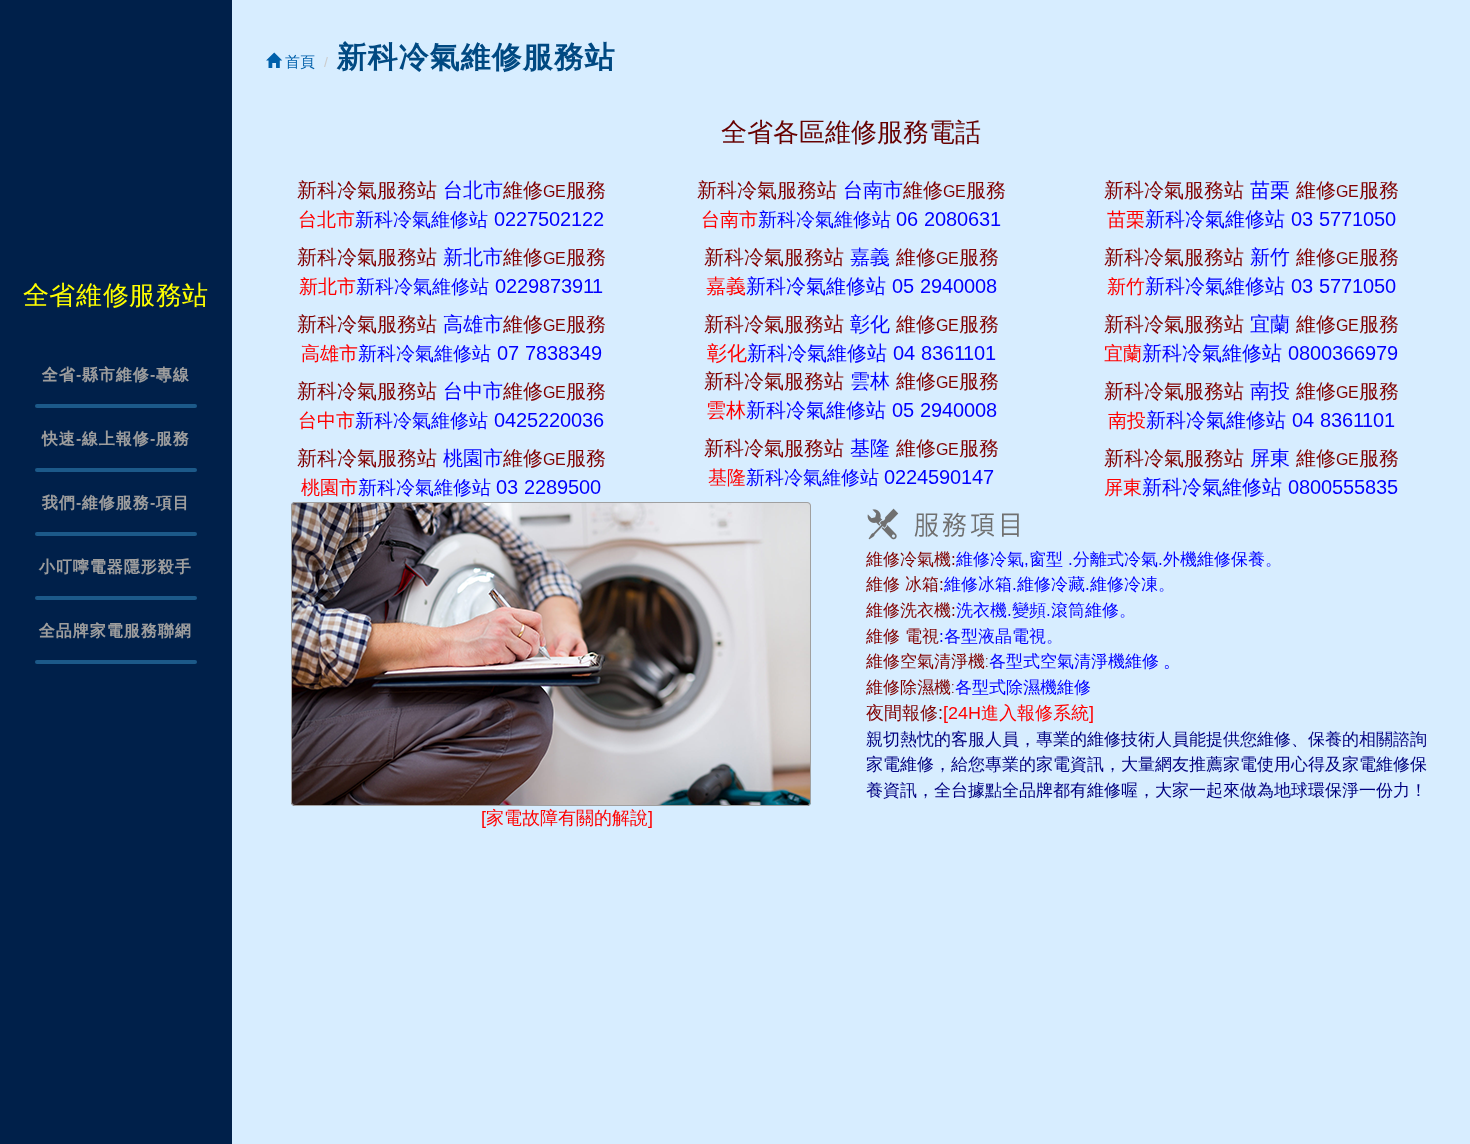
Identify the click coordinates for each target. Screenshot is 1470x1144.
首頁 (298, 61)
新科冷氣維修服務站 (476, 56)
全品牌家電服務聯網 (115, 630)
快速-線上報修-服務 (116, 438)
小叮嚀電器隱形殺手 (115, 566)
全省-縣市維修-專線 (116, 374)
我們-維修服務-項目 (116, 502)
